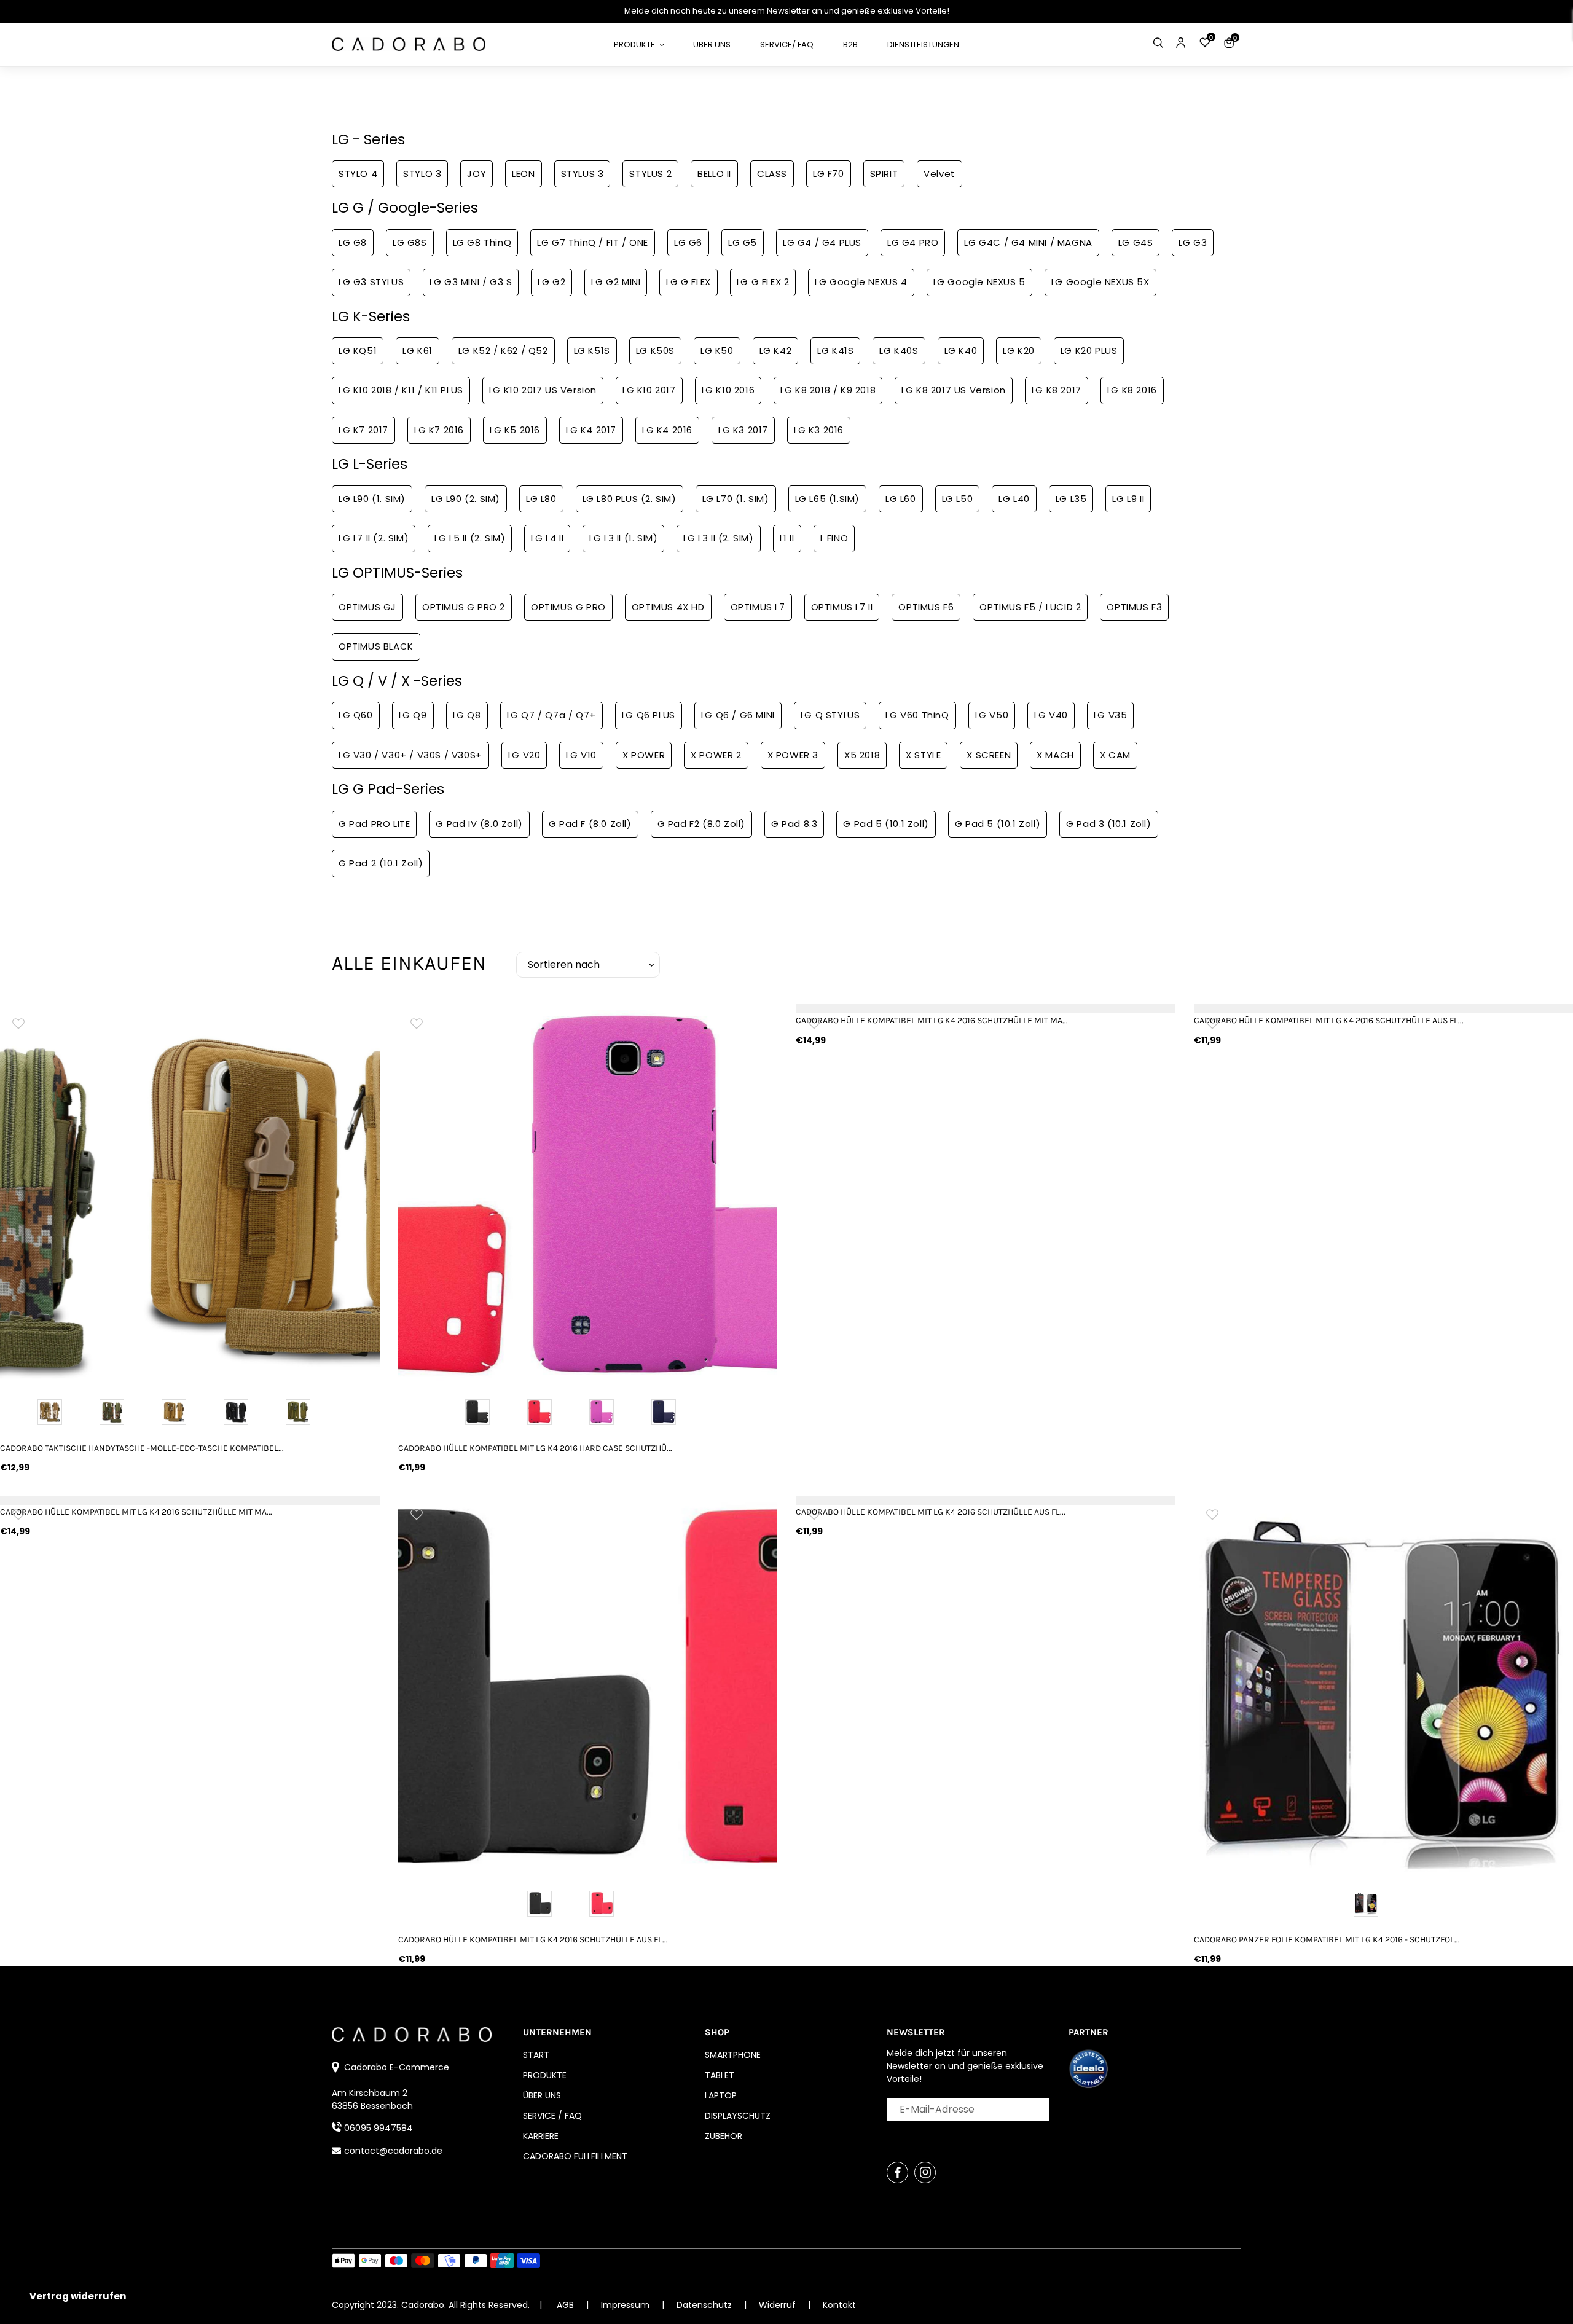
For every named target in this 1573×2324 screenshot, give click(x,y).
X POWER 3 (793, 755)
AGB (565, 2305)
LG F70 (829, 174)
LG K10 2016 (728, 390)
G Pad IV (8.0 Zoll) (479, 824)
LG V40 (1051, 715)
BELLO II (714, 174)
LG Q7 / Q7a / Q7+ (551, 715)
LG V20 (524, 755)
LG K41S (835, 351)
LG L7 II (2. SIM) (374, 538)
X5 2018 (862, 755)
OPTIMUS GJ (367, 607)
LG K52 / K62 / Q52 (503, 351)
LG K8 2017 (1057, 390)
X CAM (1115, 755)
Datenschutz (705, 2305)
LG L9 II (1128, 499)
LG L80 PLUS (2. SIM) (630, 499)
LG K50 (717, 351)
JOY (477, 174)
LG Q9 (413, 715)
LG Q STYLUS (830, 715)
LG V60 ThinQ (917, 715)
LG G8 (353, 242)
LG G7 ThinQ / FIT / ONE (593, 242)
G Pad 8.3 (794, 824)
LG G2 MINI (616, 282)
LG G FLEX (688, 282)
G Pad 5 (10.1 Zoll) (886, 824)
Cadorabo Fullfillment (575, 2156)
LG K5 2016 (515, 430)
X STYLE (923, 755)
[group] (190, 1194)
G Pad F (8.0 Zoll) (590, 824)
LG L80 (541, 499)
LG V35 (1111, 715)
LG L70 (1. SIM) (736, 499)
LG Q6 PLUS (649, 715)
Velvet (939, 174)
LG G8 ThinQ (482, 242)
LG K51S (592, 351)
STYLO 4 (358, 174)
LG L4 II (547, 538)
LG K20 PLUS (1089, 351)
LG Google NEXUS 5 (979, 282)
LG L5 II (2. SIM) (470, 538)
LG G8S (410, 242)
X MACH (1055, 755)
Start (536, 2055)
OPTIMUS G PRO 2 (464, 607)
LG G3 (1193, 242)
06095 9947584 (379, 2128)
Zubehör (724, 2136)
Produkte (545, 2075)
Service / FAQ (552, 2116)
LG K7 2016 (439, 430)
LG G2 (551, 282)
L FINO (834, 538)
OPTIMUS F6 (926, 607)
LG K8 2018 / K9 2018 (828, 390)
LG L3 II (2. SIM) (718, 538)
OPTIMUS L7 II (842, 607)
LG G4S (1136, 242)
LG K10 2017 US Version (543, 390)
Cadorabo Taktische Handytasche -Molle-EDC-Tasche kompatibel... (142, 1448)
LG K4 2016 (667, 430)
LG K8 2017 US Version (954, 390)
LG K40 (961, 351)
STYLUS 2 (650, 174)
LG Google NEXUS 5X (1100, 282)
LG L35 (1071, 499)
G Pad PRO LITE (374, 824)
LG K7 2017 (363, 430)
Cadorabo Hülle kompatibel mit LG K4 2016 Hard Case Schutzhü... (535, 1448)
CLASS (772, 174)
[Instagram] (925, 2173)
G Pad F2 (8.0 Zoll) (701, 824)
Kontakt (839, 2305)
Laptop (721, 2095)
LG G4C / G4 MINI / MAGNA (1028, 242)
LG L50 (958, 499)
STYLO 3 (422, 174)
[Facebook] (897, 2173)
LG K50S (655, 351)
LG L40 (1014, 499)
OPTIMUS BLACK (376, 646)
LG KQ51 (358, 351)
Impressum (626, 2305)
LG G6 (688, 242)
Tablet (720, 2075)
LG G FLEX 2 (763, 282)
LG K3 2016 (819, 430)
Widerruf (779, 2305)
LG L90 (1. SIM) (372, 499)
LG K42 (776, 351)
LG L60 (901, 499)
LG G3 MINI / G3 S (471, 282)
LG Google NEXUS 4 (861, 282)
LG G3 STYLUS (371, 282)
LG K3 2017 (743, 430)
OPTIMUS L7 (758, 607)
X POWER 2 (716, 755)
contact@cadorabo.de (393, 2151)
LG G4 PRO (913, 242)
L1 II (787, 538)
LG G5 (743, 242)
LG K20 (1019, 351)
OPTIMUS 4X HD (668, 607)
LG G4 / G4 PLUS (822, 242)
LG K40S (899, 351)
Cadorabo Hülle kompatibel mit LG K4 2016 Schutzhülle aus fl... (533, 1940)
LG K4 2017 (591, 430)
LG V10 (581, 755)
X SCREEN (989, 755)
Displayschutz (738, 2116)
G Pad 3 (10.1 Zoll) (1108, 824)
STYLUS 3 (583, 174)
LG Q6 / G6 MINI (738, 715)
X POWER (644, 755)
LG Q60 (356, 715)
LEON (523, 174)
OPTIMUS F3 (1134, 607)
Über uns (542, 2095)
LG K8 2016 (1132, 390)
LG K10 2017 (649, 390)
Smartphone (733, 2055)
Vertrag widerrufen (78, 2296)
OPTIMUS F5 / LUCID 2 (1030, 607)
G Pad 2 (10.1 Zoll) (381, 863)
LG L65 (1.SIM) (827, 499)
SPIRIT (884, 174)
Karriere (541, 2136)
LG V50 (992, 715)
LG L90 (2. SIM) (466, 499)
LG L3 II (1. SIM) (623, 538)
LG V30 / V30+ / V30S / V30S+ (410, 755)
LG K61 (418, 351)
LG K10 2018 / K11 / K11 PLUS (401, 390)
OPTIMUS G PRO (568, 607)
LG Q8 (467, 715)
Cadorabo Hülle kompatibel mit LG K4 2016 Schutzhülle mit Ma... (932, 1020)
